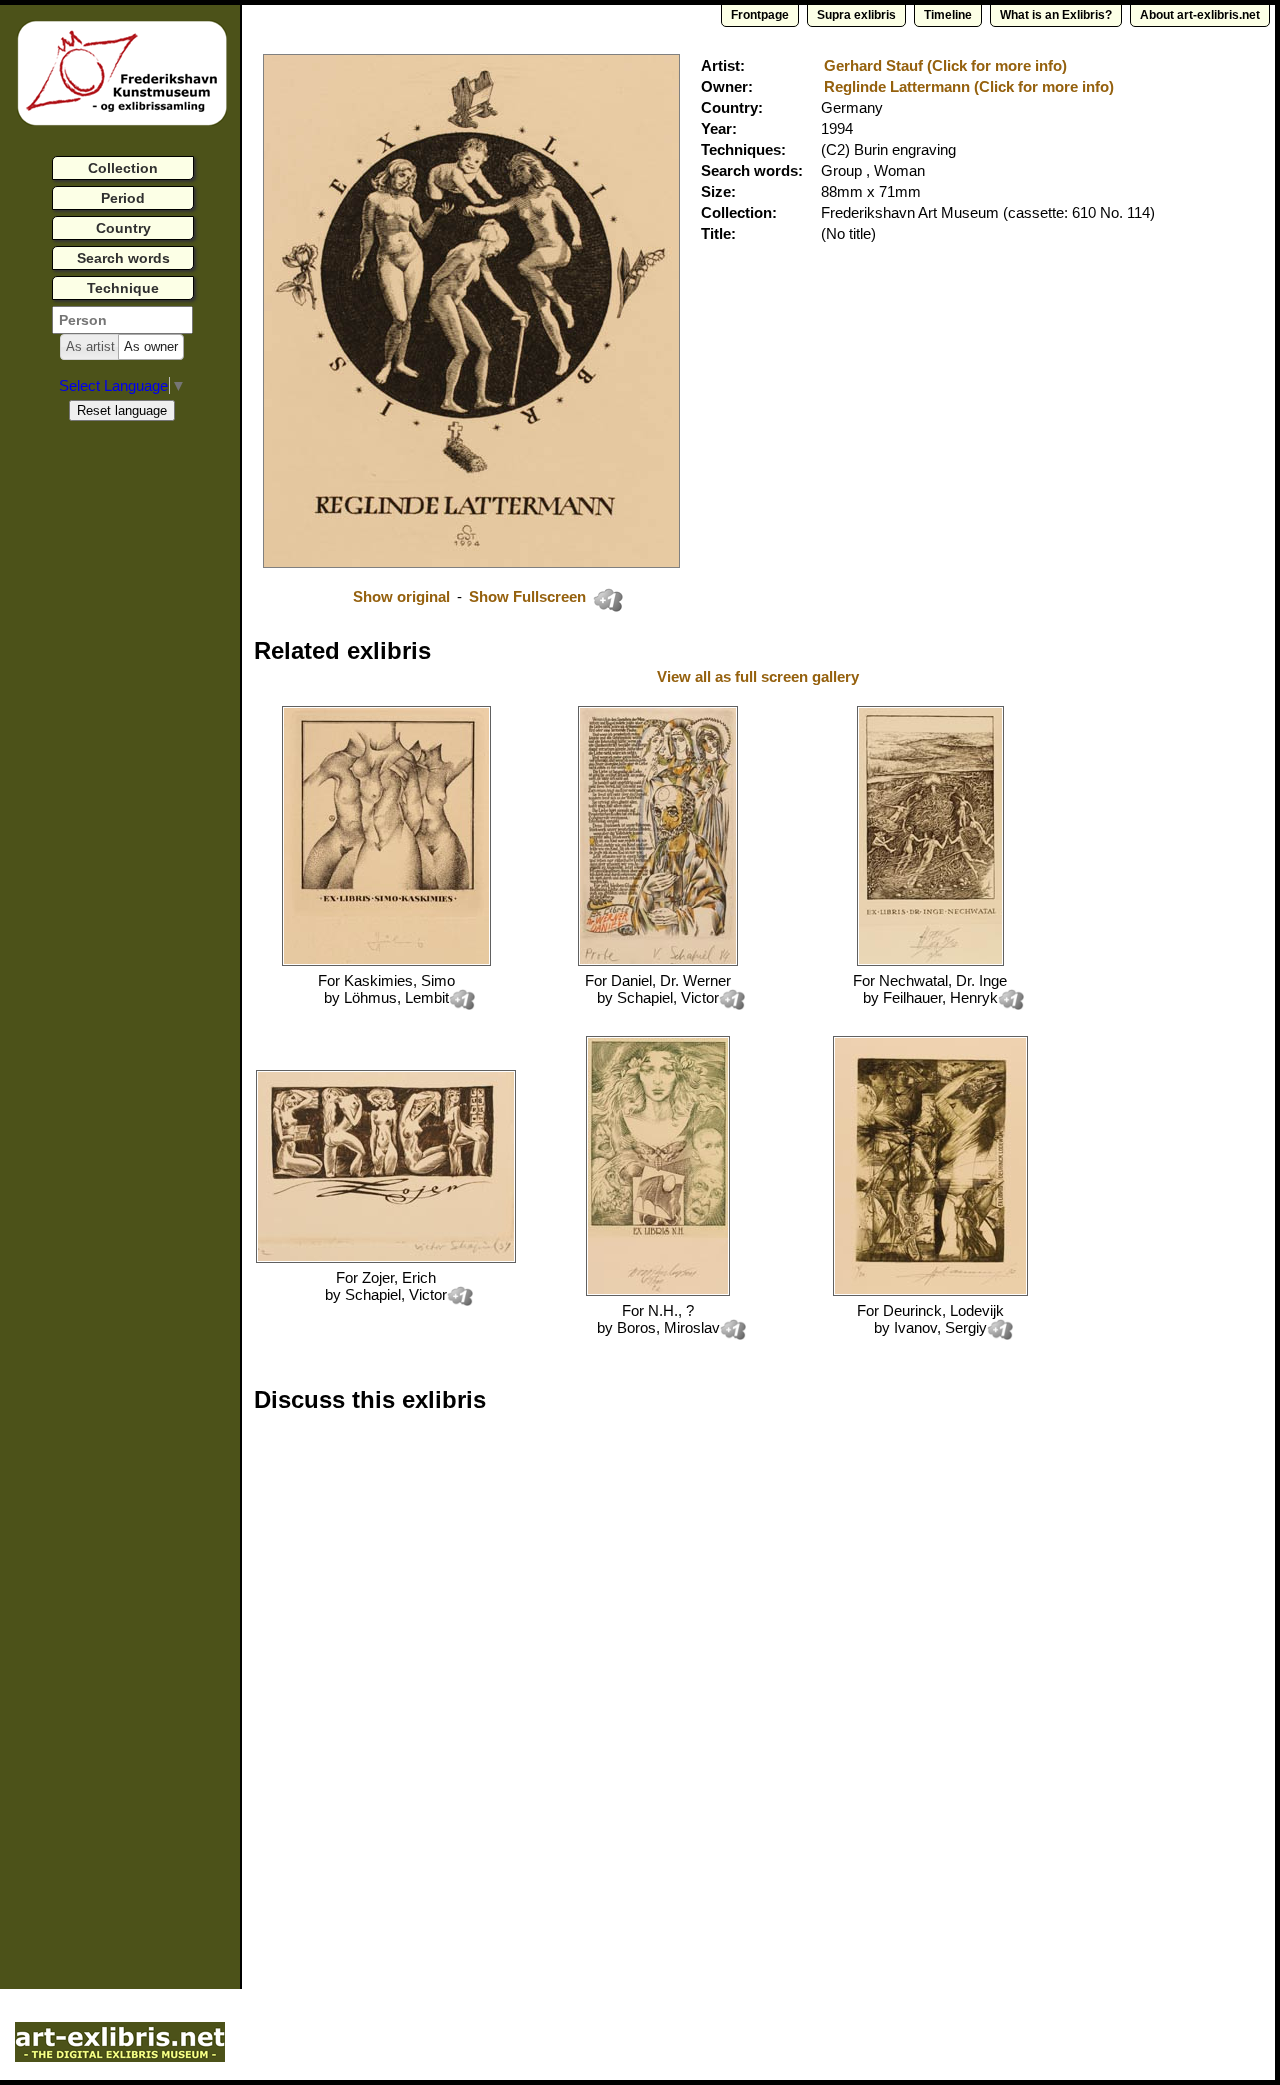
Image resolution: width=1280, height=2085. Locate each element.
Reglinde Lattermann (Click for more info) (969, 86)
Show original (401, 596)
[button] (90, 347)
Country (123, 228)
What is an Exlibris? (1056, 15)
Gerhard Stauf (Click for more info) (945, 65)
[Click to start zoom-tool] (471, 562)
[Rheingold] (930, 960)
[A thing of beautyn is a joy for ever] (930, 1290)
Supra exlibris (856, 15)
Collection (123, 168)
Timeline (948, 15)
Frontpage (760, 15)
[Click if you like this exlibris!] (608, 600)
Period (123, 198)
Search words (123, 258)
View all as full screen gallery (760, 676)
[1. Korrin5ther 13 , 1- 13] (658, 960)
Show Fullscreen (529, 596)
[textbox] (122, 320)
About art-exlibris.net (1200, 15)
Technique (123, 288)
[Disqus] (562, 1684)
